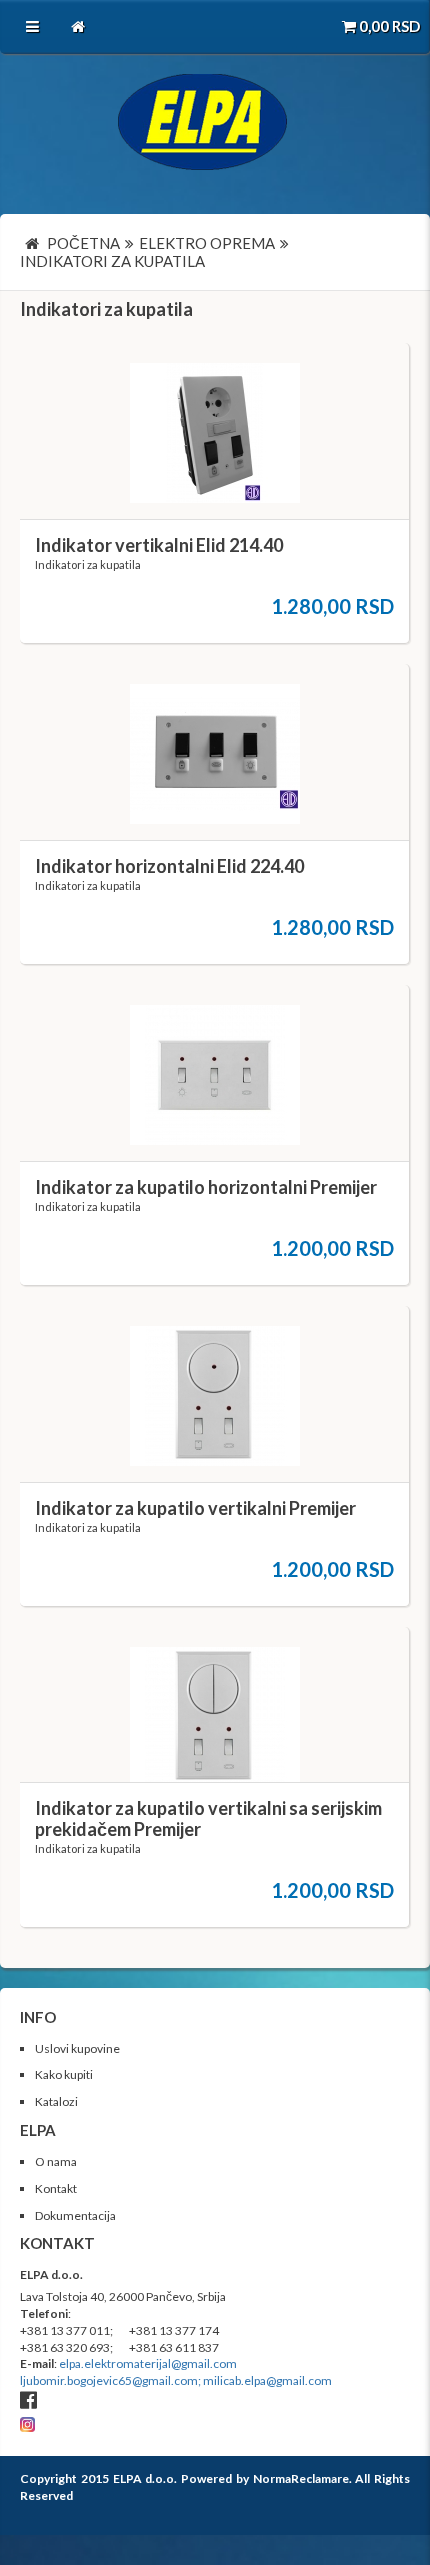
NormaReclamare (301, 2478)
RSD (389, 26)
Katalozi (56, 2101)
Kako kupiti (64, 2074)
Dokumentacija (75, 2215)
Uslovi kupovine (77, 2048)
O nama (56, 2161)
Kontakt (56, 2188)
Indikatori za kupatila (106, 309)
